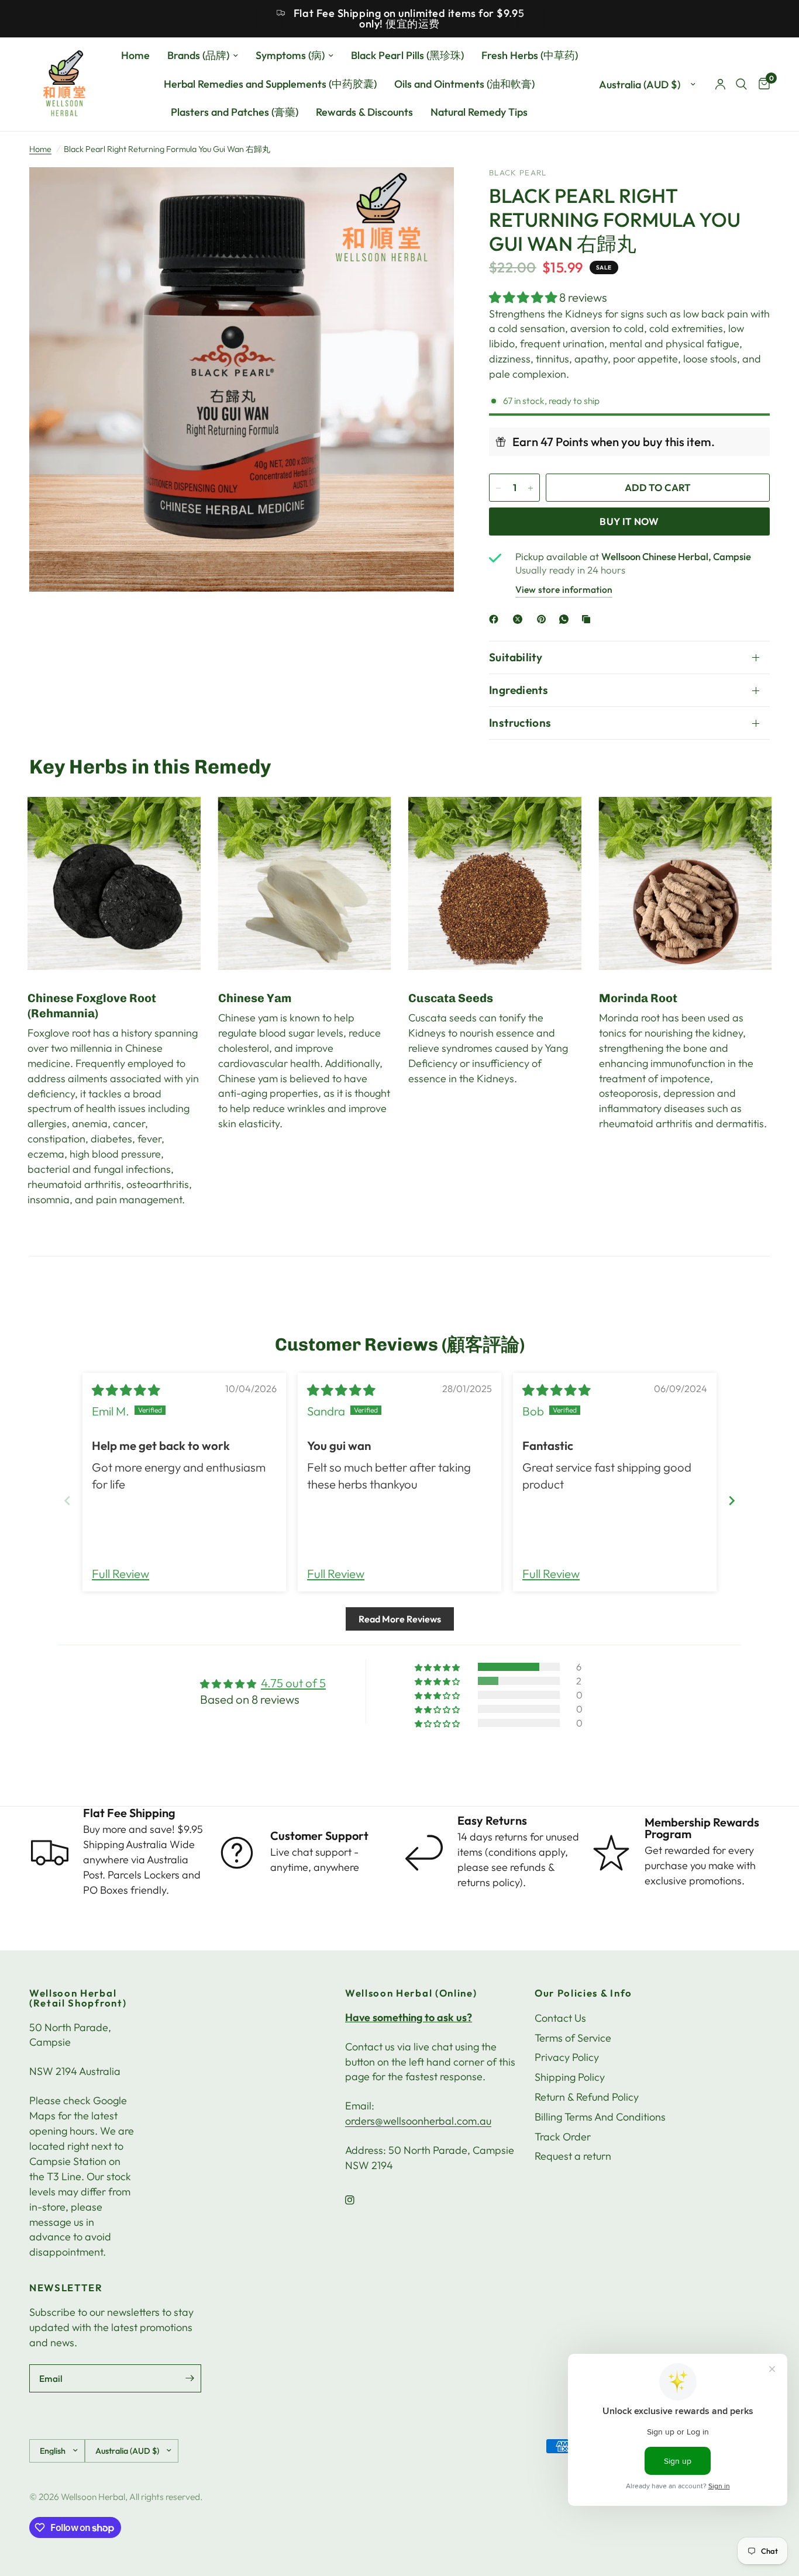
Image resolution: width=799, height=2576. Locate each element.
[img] (126, 1390)
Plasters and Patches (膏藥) (235, 113)
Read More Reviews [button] (400, 1619)
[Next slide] (732, 1501)
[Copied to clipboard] (588, 619)
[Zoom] (429, 192)
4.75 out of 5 (293, 1683)
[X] (520, 619)
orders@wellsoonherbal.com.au (418, 2121)
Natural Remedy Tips (479, 113)
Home (135, 55)
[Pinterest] (544, 619)
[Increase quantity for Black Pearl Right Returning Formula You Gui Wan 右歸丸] (531, 488)
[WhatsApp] (566, 619)
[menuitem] (135, 56)
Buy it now (629, 521)
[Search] (741, 84)
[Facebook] (496, 619)
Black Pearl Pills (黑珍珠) (407, 55)
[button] (524, 297)
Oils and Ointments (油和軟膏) (464, 84)
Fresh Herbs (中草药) (530, 55)
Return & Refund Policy (587, 2097)
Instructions (520, 723)
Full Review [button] (120, 1574)
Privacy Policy (567, 2057)
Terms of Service (573, 2038)
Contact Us (560, 2018)
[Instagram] (358, 2200)
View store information (564, 590)
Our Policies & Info (583, 1993)
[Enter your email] (190, 2378)
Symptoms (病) (290, 55)
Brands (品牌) (198, 55)
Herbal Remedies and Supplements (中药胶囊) (270, 84)
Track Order (563, 2137)
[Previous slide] (67, 1501)
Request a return (573, 2156)
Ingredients (519, 690)
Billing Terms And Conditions (600, 2117)
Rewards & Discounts (364, 113)
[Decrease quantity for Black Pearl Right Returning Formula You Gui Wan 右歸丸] (498, 488)
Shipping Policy (570, 2077)
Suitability (516, 657)
